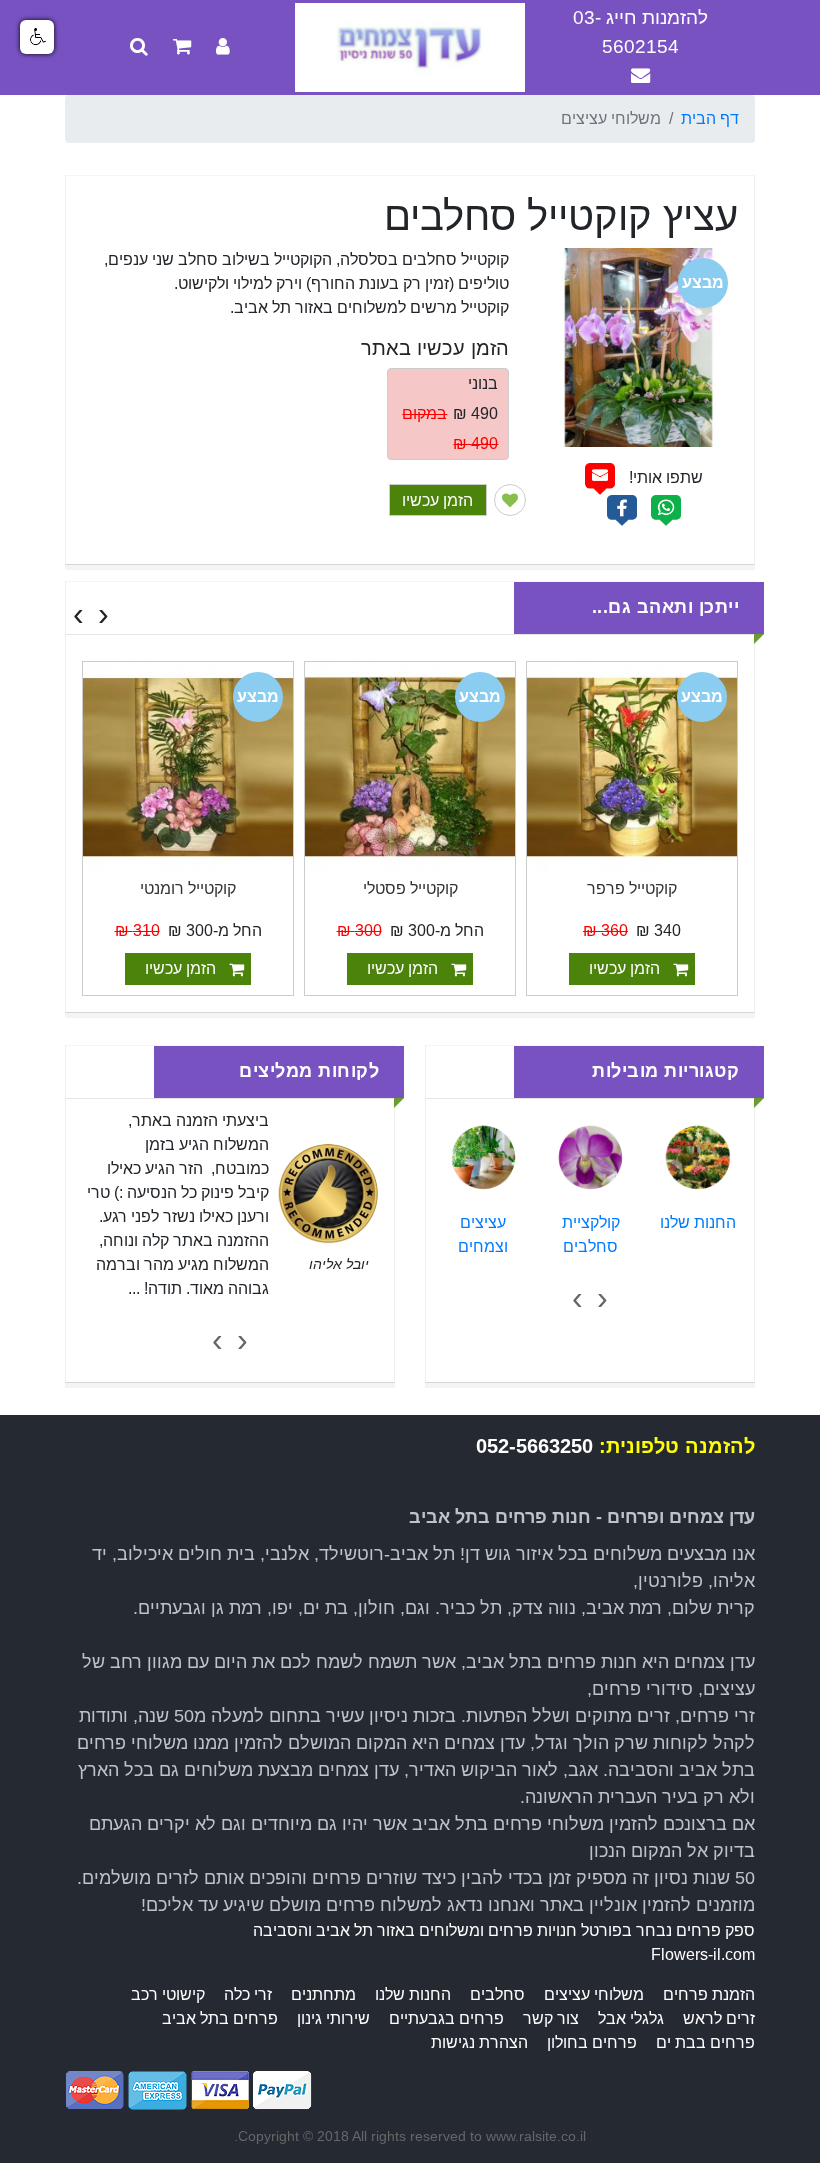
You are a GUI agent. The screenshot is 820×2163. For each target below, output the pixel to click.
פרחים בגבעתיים (446, 2018)
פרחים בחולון (592, 2042)
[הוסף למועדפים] (510, 500)
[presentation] (103, 614)
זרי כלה (248, 1994)
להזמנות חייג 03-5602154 (640, 32)
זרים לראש (719, 2018)
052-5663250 (534, 1446)
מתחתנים (323, 1994)
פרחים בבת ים (705, 2042)
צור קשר (551, 2018)
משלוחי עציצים (594, 1994)
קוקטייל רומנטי (188, 888)
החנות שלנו (698, 1222)
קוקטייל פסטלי (410, 888)
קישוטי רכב (168, 1994)
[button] (37, 37)
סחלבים (497, 1994)
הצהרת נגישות (479, 2042)
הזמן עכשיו (437, 500)
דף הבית (710, 118)
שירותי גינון (333, 2018)
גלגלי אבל (631, 2018)
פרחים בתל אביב (220, 2018)
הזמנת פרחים (709, 1994)
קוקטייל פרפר (632, 888)
